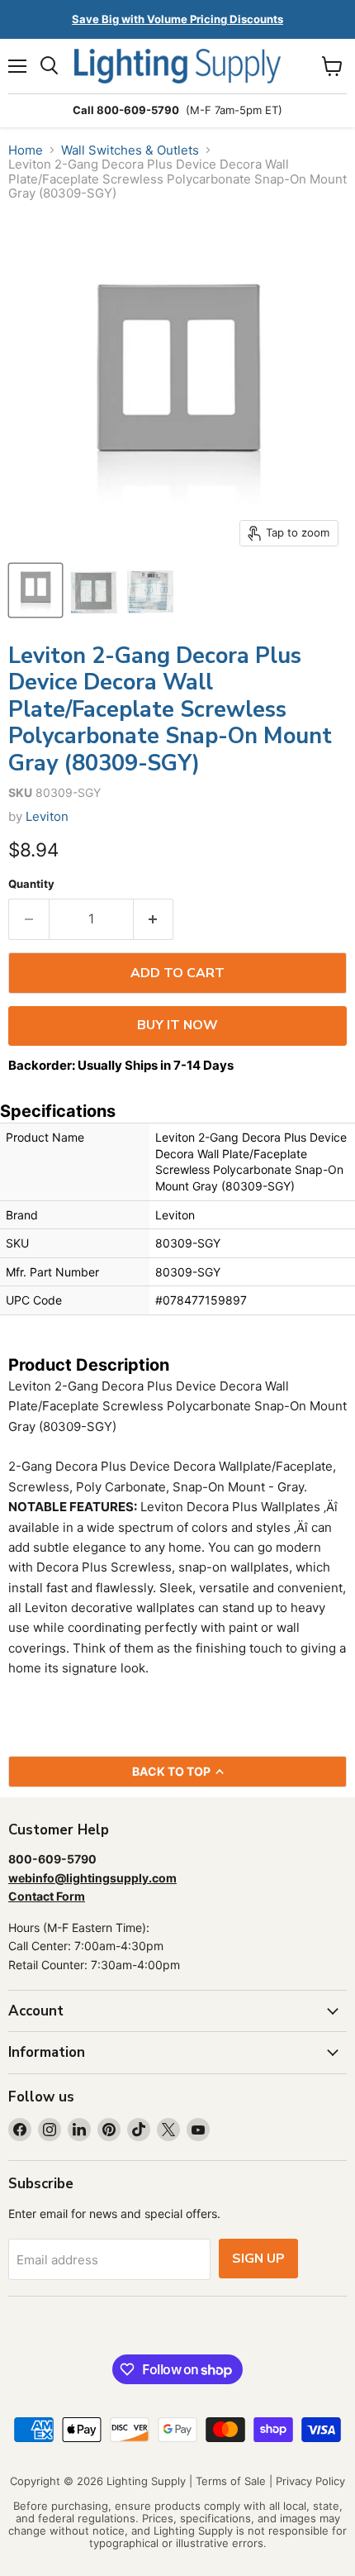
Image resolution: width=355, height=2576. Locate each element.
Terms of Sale (231, 2481)
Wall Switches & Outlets (130, 150)
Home (26, 150)
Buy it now (177, 1025)
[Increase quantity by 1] (154, 919)
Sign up (258, 2259)
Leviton (47, 816)
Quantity (31, 884)
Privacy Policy (310, 2481)
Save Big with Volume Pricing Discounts (177, 19)
